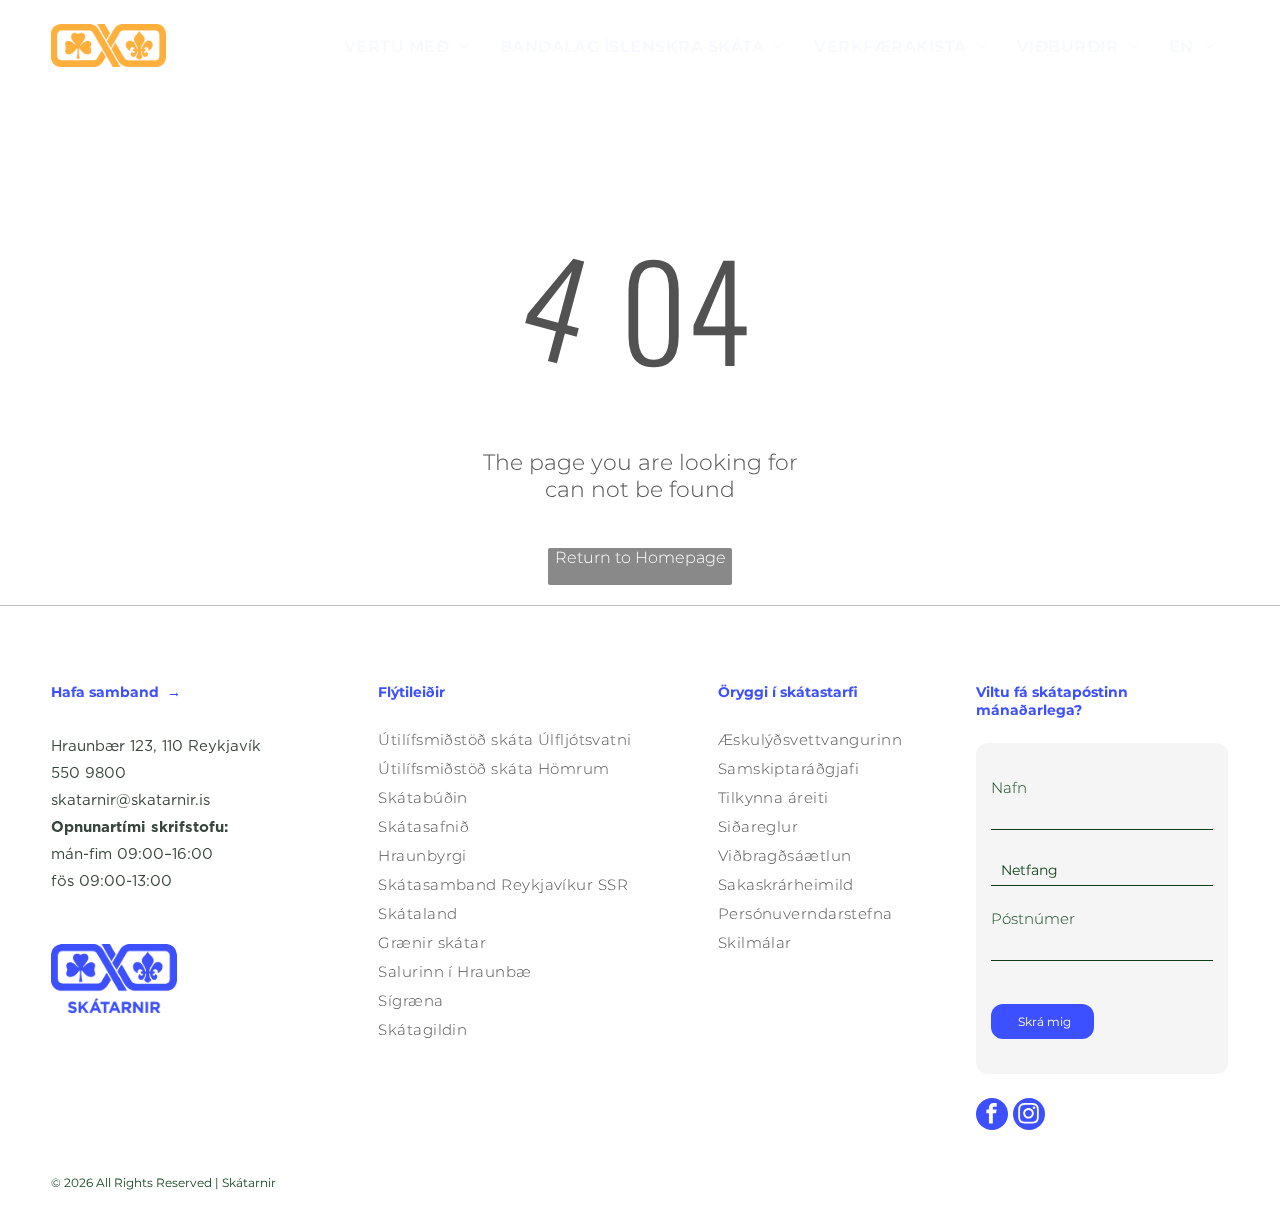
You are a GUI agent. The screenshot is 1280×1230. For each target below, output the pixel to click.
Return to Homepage (640, 557)
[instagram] (1029, 1116)
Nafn (1009, 787)
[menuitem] (407, 45)
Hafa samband (105, 692)
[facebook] (992, 1116)
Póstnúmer (1033, 918)
